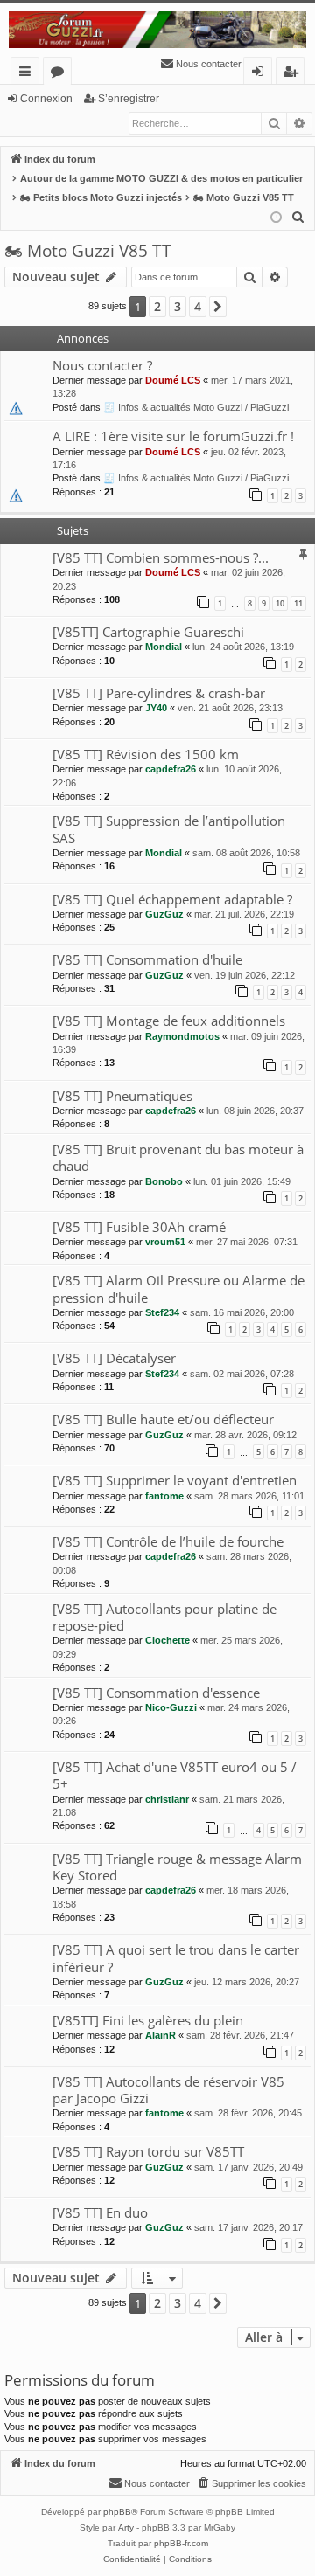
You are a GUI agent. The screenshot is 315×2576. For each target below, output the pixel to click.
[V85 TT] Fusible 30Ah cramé (139, 1227)
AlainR (161, 2035)
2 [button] (157, 306)
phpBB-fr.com (181, 2543)
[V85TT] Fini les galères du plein (148, 2020)
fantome (164, 1496)
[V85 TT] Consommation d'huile (147, 959)
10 (280, 603)
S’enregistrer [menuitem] (294, 74)
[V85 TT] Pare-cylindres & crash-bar (159, 693)
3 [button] (178, 306)
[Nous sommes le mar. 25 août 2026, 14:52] (276, 218)
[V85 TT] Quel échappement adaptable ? (172, 899)
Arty (126, 2528)
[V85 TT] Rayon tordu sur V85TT (148, 2151)
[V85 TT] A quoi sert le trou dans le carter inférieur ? (176, 1958)
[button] (218, 307)
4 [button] (198, 306)
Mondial (164, 647)
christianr (167, 1799)
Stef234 (162, 1312)
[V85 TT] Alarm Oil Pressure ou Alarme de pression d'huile (178, 1288)
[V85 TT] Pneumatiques (122, 1096)
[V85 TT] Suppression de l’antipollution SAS (169, 829)
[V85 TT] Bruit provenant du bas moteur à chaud (178, 1157)
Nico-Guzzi (171, 1707)
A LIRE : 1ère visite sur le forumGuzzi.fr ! (173, 436)
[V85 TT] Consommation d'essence (156, 1693)
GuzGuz (164, 914)
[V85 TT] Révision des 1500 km (146, 754)
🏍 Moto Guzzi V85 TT (88, 251)
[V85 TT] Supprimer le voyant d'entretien (175, 1480)
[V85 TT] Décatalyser (114, 1358)
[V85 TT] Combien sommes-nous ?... (161, 557)
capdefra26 (171, 769)
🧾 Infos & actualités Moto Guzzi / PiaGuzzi (196, 407)
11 (298, 603)
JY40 (156, 708)
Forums (61, 74)
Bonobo (164, 1181)
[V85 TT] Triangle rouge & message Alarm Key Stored (177, 1867)
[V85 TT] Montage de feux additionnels (169, 1021)
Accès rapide (28, 74)
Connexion (46, 99)
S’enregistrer (129, 99)
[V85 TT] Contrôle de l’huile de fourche (168, 1541)
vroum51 (165, 1242)
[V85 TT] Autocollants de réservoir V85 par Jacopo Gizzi (168, 2090)
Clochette (168, 1640)
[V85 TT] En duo (100, 2212)
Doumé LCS (173, 380)
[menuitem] (201, 64)
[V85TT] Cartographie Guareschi (148, 632)
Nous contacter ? (102, 365)
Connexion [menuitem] (261, 74)
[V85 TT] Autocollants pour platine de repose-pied (164, 1617)
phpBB (117, 2512)
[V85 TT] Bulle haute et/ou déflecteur (163, 1419)
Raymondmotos (182, 1036)
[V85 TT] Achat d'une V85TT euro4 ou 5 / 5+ (175, 1775)
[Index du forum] (157, 30)
